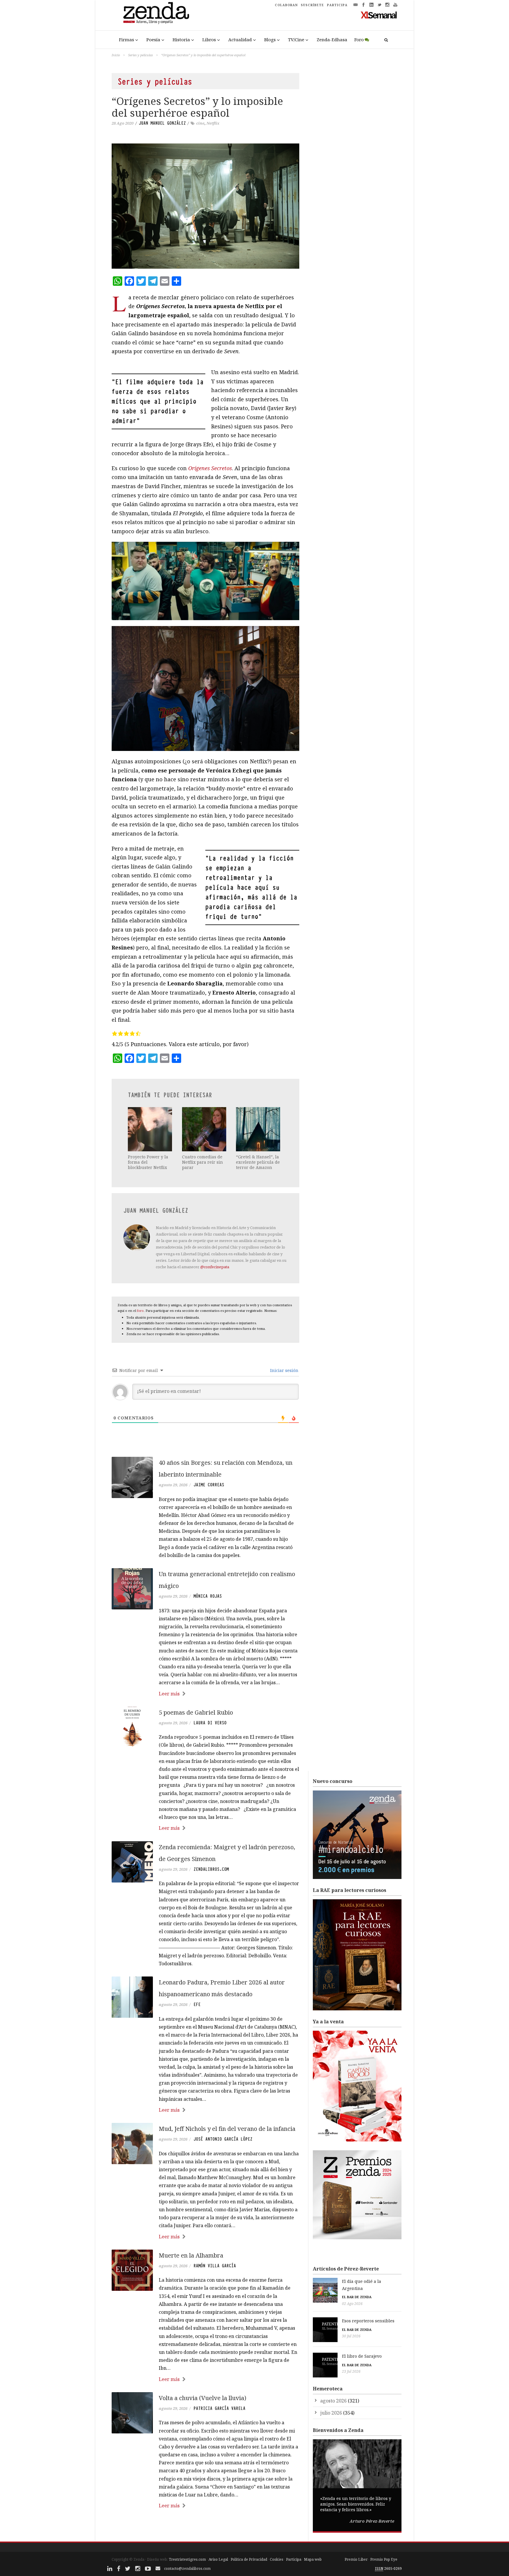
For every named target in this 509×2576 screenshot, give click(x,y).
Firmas (127, 39)
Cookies (277, 2559)
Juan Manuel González (162, 123)
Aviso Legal (218, 2559)
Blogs (270, 39)
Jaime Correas (209, 1485)
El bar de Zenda (357, 2297)
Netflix (213, 123)
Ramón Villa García (215, 2266)
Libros (209, 39)
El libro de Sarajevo (362, 2356)
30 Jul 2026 (351, 2336)
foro (140, 1311)
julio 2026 (331, 2413)
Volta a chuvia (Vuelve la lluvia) (203, 2398)
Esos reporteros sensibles (368, 2321)
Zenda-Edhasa (332, 39)
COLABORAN (286, 5)
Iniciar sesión (284, 1370)
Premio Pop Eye (384, 2559)
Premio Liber (356, 2559)
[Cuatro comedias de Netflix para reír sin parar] (205, 1129)
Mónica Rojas (208, 1596)
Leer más (169, 1694)
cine (200, 123)
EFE (197, 2004)
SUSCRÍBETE (312, 5)
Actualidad (240, 39)
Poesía (153, 39)
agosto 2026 (333, 2401)
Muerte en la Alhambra (191, 2255)
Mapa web (313, 2559)
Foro (359, 39)
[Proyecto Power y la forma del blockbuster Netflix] (151, 1129)
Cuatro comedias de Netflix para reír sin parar (203, 1162)
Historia (181, 39)
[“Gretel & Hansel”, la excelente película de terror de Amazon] (259, 1129)
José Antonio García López (223, 2139)
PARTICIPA (337, 5)
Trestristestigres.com (187, 2559)
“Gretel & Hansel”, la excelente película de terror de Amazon (258, 1162)
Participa (294, 2559)
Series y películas (141, 55)
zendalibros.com (211, 1869)
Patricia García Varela (219, 2408)
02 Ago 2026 (352, 2304)
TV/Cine (296, 39)
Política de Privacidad (249, 2559)
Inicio (116, 55)
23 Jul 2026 (351, 2371)
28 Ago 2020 (123, 123)
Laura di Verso (210, 1723)
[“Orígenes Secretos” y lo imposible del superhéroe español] (205, 206)
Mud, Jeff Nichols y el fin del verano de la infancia (227, 2129)
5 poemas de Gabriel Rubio (196, 1712)
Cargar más (205, 2528)
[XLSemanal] (379, 15)
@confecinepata (215, 1267)
